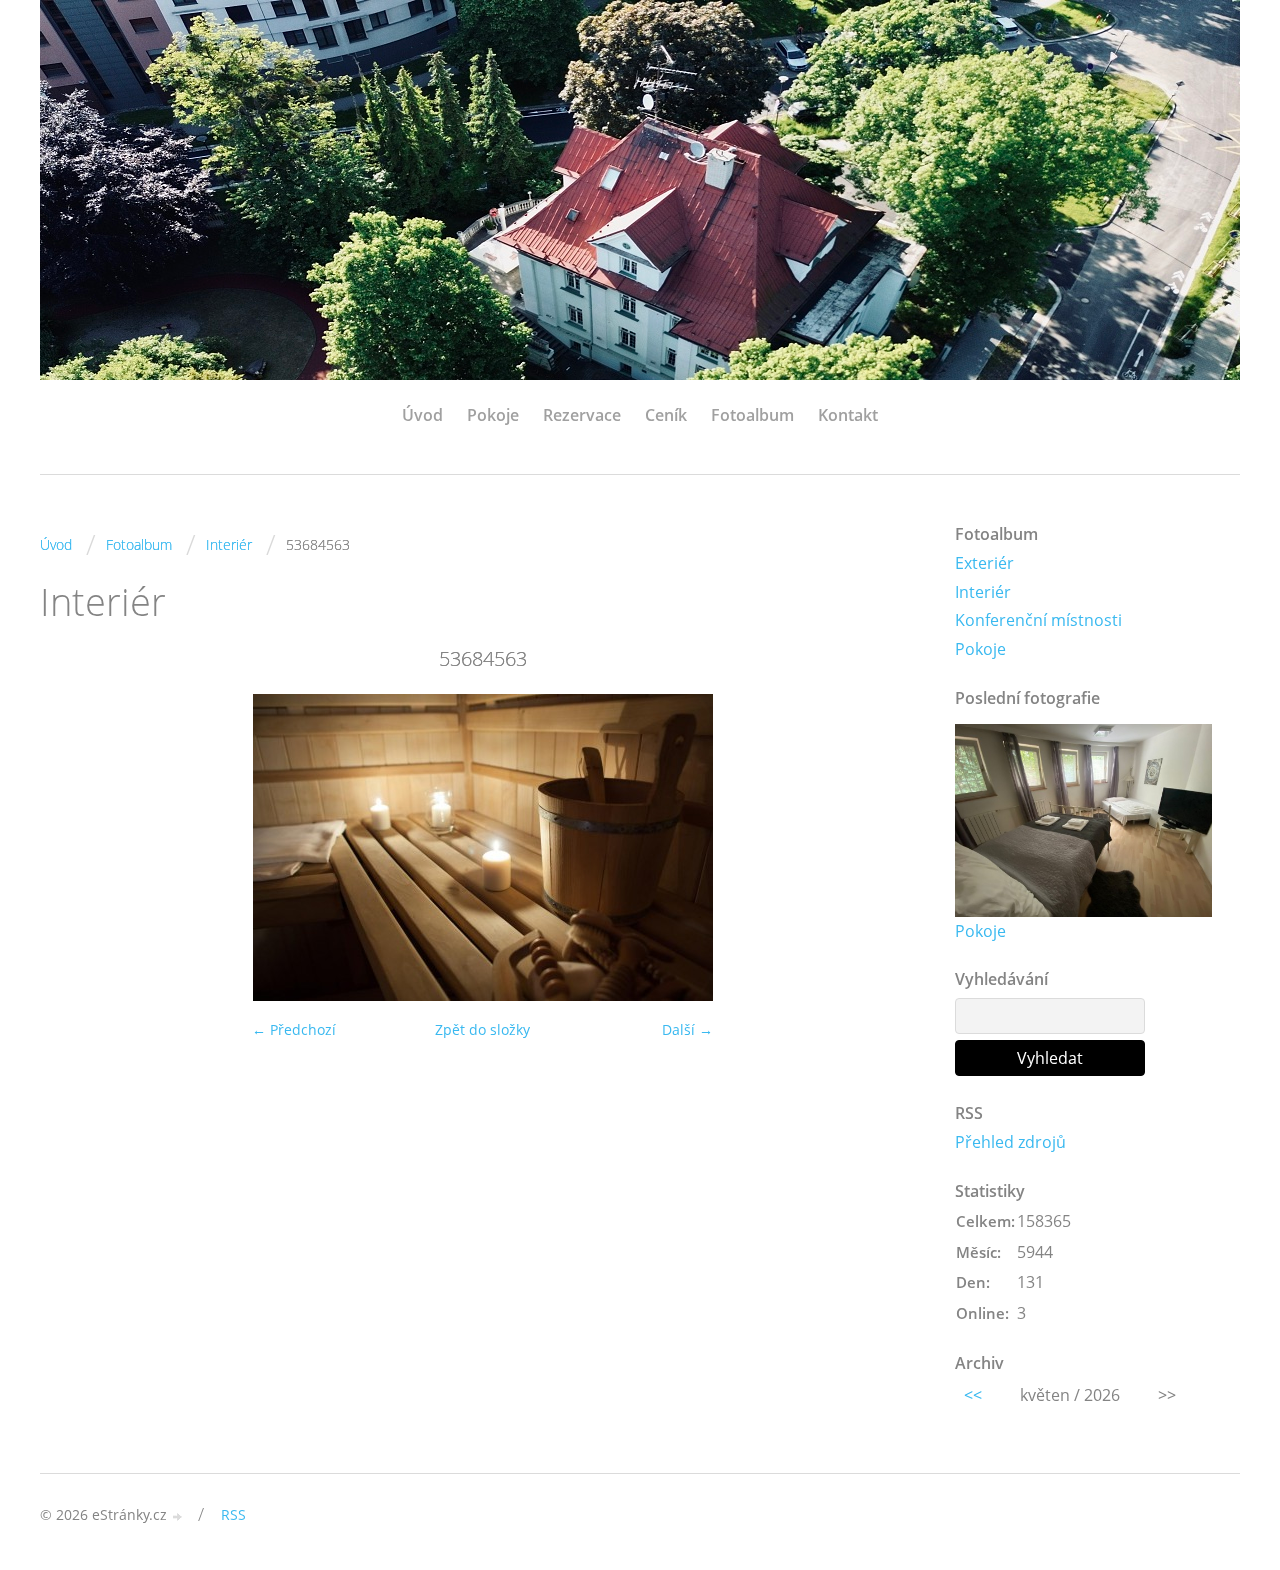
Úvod (422, 415)
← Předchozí (294, 1029)
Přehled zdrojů (1010, 1142)
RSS (233, 1514)
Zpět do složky (482, 1029)
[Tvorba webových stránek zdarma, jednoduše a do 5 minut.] (178, 1516)
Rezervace (582, 415)
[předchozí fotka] (72, 847)
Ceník (666, 415)
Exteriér (984, 563)
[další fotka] (892, 847)
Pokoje (493, 415)
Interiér (229, 544)
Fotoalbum (752, 415)
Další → (687, 1029)
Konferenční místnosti (1038, 620)
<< (973, 1395)
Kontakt (848, 415)
